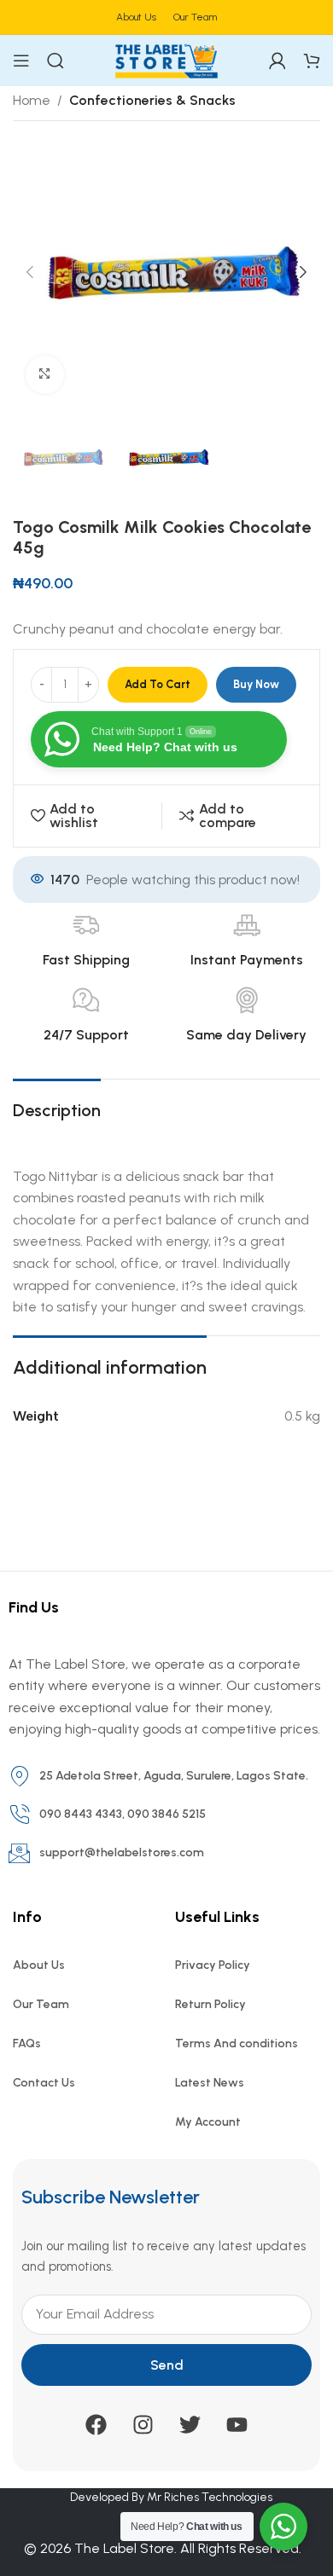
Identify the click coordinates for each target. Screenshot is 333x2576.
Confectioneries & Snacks (152, 100)
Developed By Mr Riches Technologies (171, 2497)
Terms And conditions (237, 2043)
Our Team (41, 2004)
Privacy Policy (213, 1965)
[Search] (55, 61)
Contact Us (44, 2083)
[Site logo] (166, 59)
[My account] (277, 61)
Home (32, 100)
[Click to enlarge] (45, 375)
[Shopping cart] (312, 61)
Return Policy (210, 2004)
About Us (39, 1965)
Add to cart (158, 684)
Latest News (210, 2083)
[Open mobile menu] (21, 61)
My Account (208, 2122)
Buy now (256, 684)
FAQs (27, 2043)
